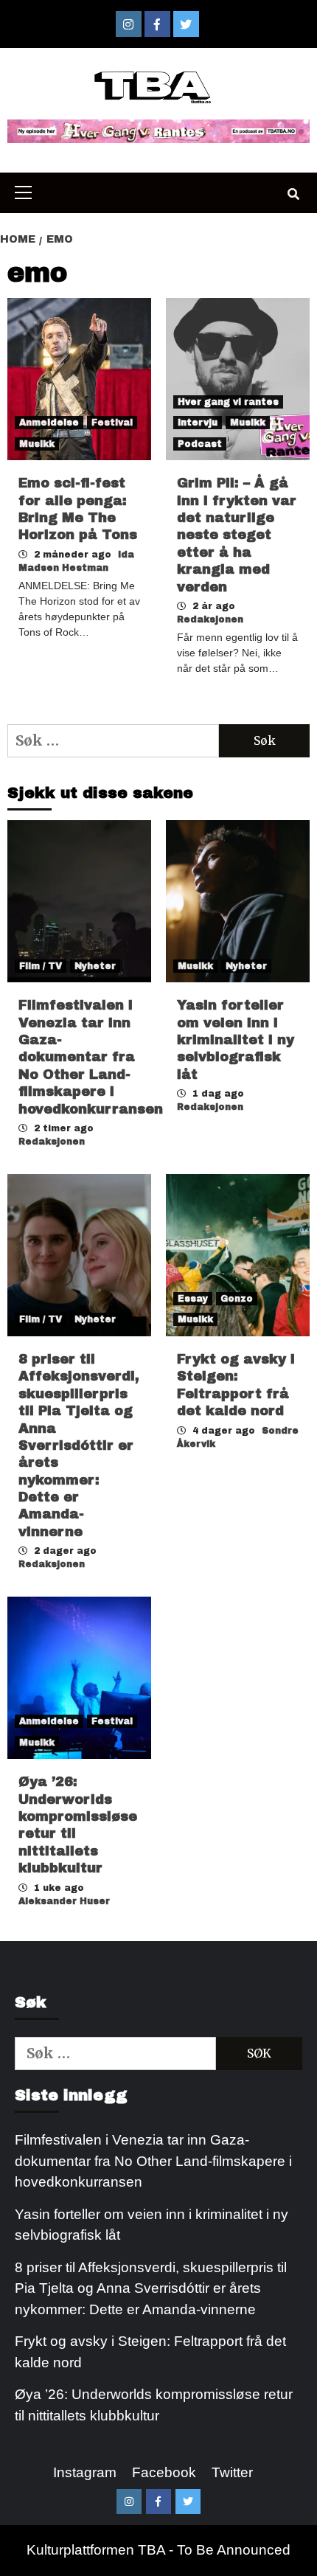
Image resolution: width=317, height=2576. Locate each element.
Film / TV (41, 966)
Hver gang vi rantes (228, 402)
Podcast (200, 444)
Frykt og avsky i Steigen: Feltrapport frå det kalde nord (150, 2352)
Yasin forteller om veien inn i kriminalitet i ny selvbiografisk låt (236, 1040)
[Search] (293, 195)
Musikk (37, 444)
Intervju (198, 423)
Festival (112, 423)
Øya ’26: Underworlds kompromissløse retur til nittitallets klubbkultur (154, 2405)
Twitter (232, 2472)
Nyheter (95, 966)
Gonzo (237, 1299)
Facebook (164, 2472)
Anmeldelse (49, 423)
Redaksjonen (210, 619)
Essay (193, 1299)
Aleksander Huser (64, 1901)
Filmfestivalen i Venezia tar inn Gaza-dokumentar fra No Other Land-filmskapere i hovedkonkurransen (91, 1057)
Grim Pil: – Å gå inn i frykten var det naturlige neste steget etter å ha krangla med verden (237, 535)
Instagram (85, 2472)
